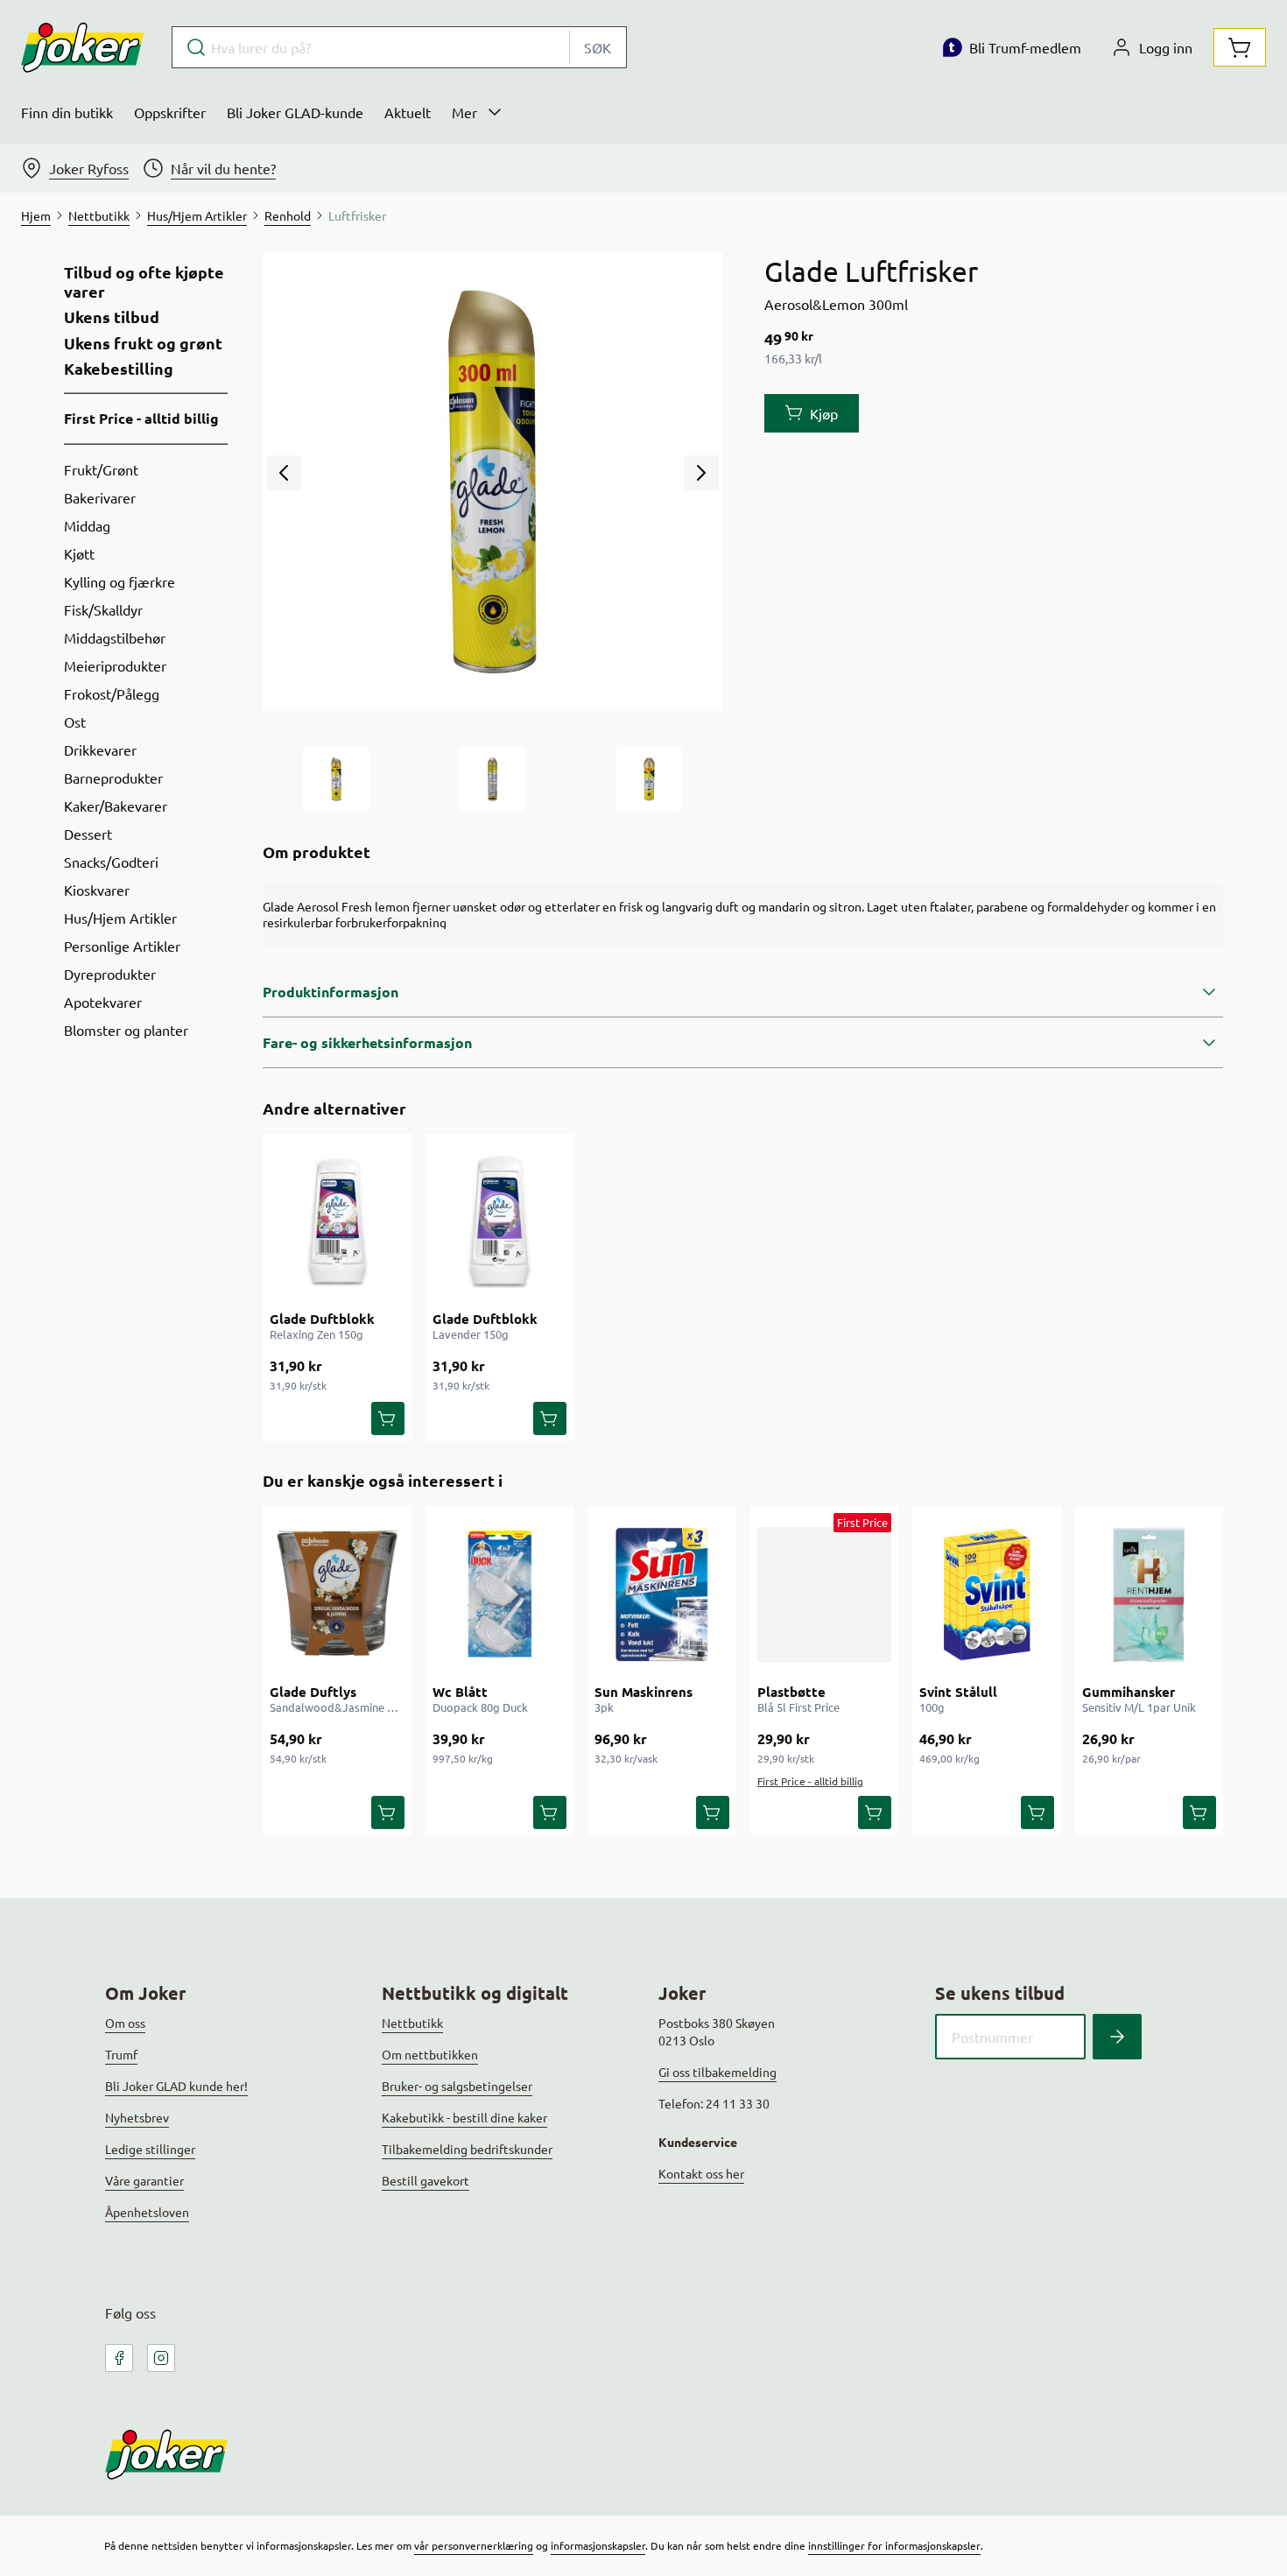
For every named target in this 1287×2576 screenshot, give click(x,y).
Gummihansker (1129, 1692)
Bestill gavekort (425, 2180)
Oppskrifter (170, 112)
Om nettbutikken (430, 2054)
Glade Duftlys (313, 1692)
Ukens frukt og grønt (143, 343)
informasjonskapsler (598, 2545)
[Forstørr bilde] (492, 482)
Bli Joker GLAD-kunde (295, 112)
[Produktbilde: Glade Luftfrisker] (336, 779)
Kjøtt (79, 553)
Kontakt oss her (701, 2173)
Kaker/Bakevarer (116, 806)
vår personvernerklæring (474, 2545)
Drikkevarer (100, 750)
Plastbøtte (791, 1692)
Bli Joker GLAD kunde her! (176, 2086)
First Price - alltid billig (141, 418)
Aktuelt (408, 112)
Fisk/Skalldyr (103, 609)
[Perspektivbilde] (649, 779)
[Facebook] (119, 2358)
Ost (75, 721)
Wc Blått (460, 1692)
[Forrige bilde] (284, 473)
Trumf (121, 2054)
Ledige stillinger (150, 2149)
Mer (464, 112)
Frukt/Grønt (101, 469)
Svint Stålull (958, 1692)
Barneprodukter (113, 778)
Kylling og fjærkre (120, 581)
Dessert (88, 834)
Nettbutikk (412, 2023)
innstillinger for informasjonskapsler (894, 2545)
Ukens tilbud (112, 317)
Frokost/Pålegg (112, 693)
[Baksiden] (492, 779)
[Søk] (1117, 2037)
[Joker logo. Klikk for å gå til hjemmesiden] (82, 47)
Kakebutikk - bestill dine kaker (464, 2117)
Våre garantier (144, 2180)
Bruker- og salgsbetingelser (457, 2086)
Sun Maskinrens (643, 1692)
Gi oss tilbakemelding (717, 2072)
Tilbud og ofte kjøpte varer (144, 282)
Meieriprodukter (115, 665)
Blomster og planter (126, 1030)
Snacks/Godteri (111, 862)
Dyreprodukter (110, 974)
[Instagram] (161, 2358)
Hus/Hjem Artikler (120, 918)
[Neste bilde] (701, 473)
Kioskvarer (97, 890)
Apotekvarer (103, 1002)
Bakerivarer (100, 497)
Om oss (125, 2023)
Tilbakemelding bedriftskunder (467, 2149)
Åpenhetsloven (147, 2212)
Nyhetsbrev (137, 2117)
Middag (87, 525)
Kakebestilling (119, 369)
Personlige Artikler (122, 946)
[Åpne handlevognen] (1240, 47)
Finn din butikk (67, 112)
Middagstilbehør (115, 637)
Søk (598, 47)
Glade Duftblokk (322, 1319)
